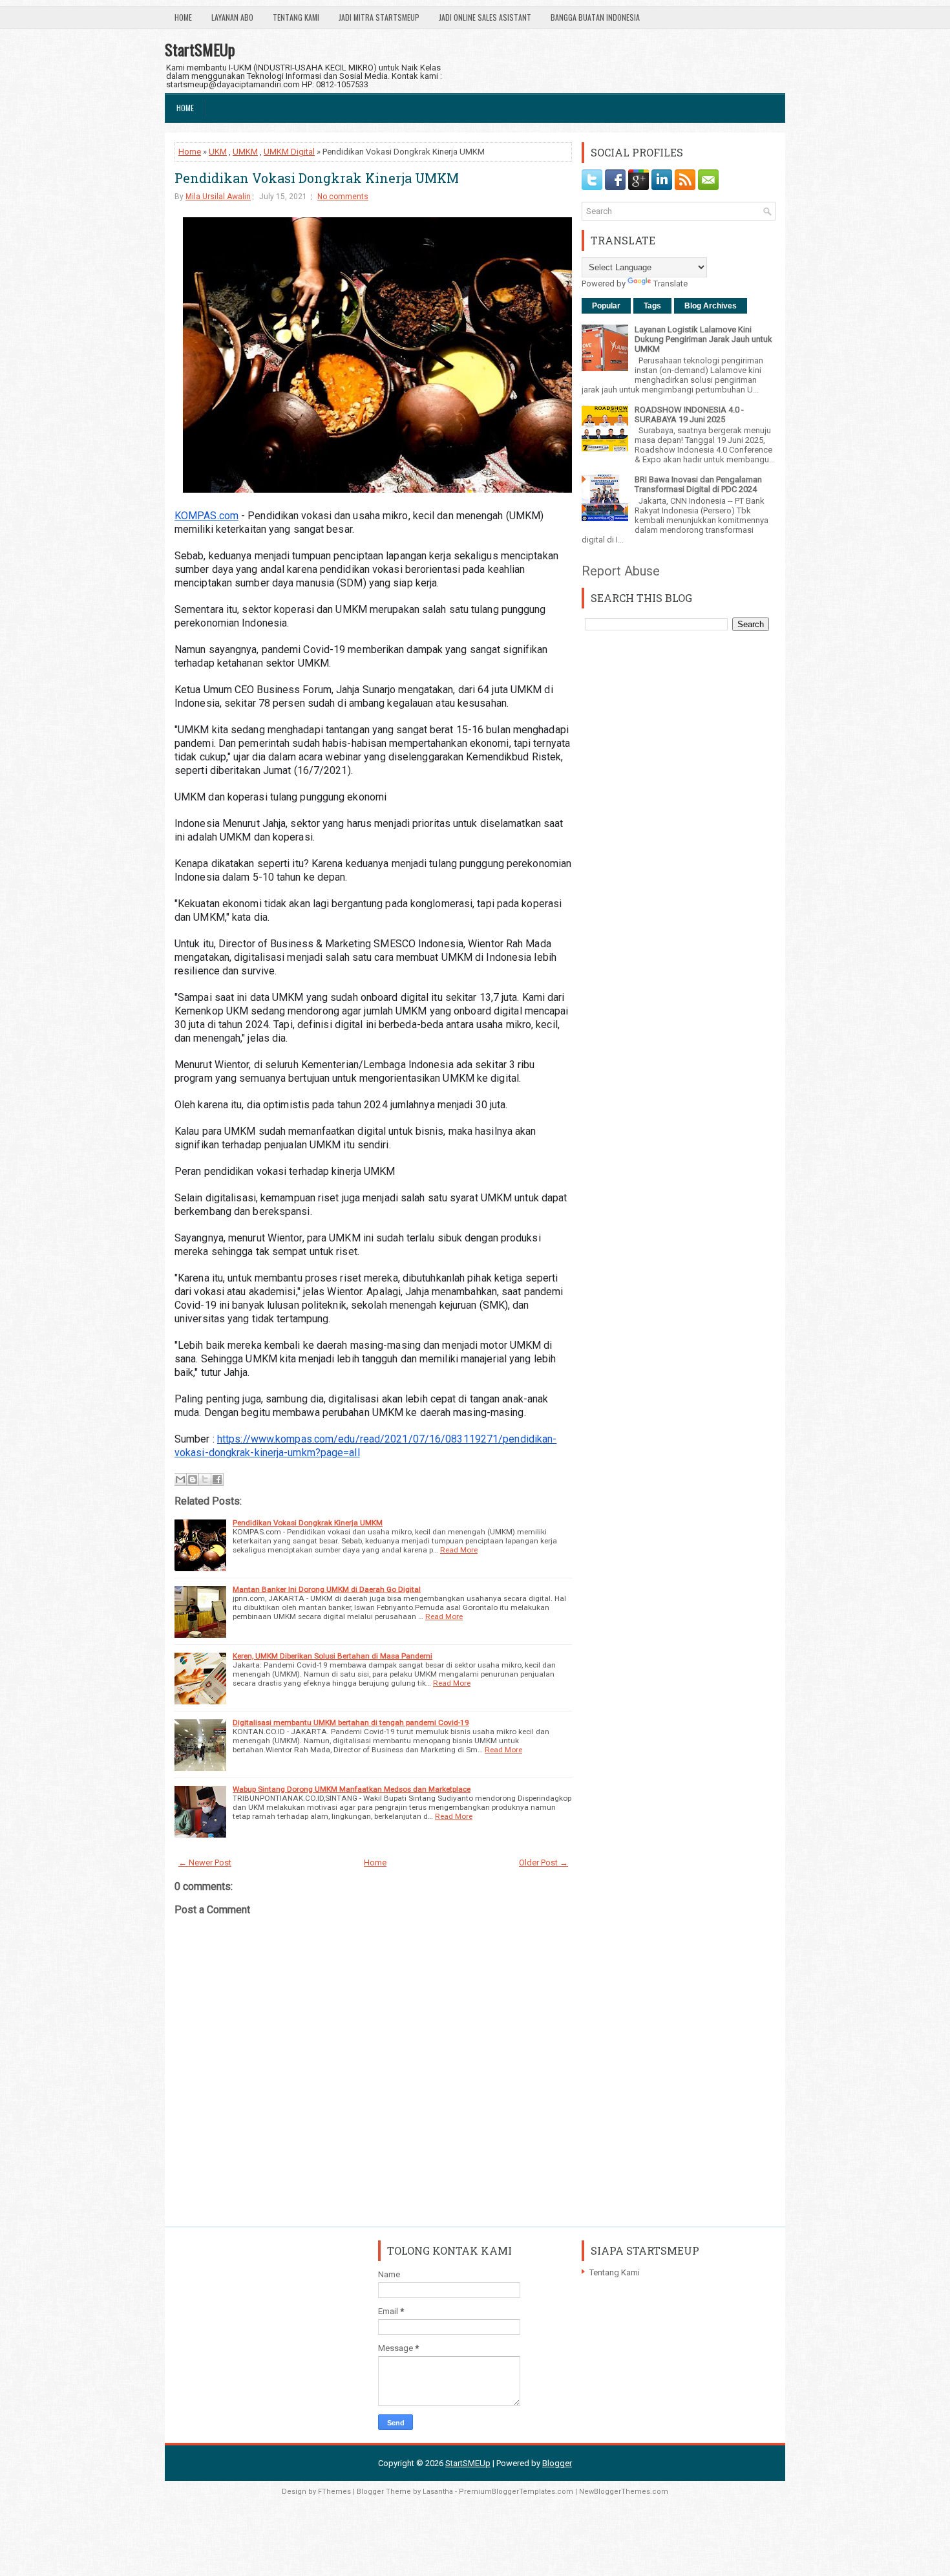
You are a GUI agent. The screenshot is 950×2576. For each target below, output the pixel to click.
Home (183, 17)
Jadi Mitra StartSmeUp (379, 17)
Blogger (557, 2463)
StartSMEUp (200, 49)
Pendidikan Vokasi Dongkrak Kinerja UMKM (317, 178)
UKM (218, 152)
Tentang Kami (296, 17)
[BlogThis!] (193, 1479)
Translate (670, 284)
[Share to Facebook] (217, 1479)
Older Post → (544, 1862)
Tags (652, 306)
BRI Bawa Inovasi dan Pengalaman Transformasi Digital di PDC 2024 (698, 484)
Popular (606, 306)
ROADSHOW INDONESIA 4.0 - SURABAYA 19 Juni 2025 (689, 414)
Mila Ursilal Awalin (218, 197)
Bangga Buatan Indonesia (595, 17)
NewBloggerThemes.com (624, 2492)
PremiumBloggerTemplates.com (516, 2492)
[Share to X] (205, 1479)
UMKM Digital (289, 152)
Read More (459, 1550)
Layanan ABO (232, 17)
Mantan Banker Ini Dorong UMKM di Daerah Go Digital (327, 1589)
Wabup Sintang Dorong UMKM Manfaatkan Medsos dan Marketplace (352, 1789)
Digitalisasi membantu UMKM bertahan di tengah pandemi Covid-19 (351, 1723)
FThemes (334, 2492)
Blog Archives (711, 306)
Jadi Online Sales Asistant (485, 17)
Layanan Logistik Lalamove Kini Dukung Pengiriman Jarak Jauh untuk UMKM (703, 339)
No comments (343, 197)
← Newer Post (205, 1862)
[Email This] (180, 1479)
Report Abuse (621, 571)
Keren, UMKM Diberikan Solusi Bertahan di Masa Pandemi (332, 1656)
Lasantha (438, 2492)
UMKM (245, 152)
